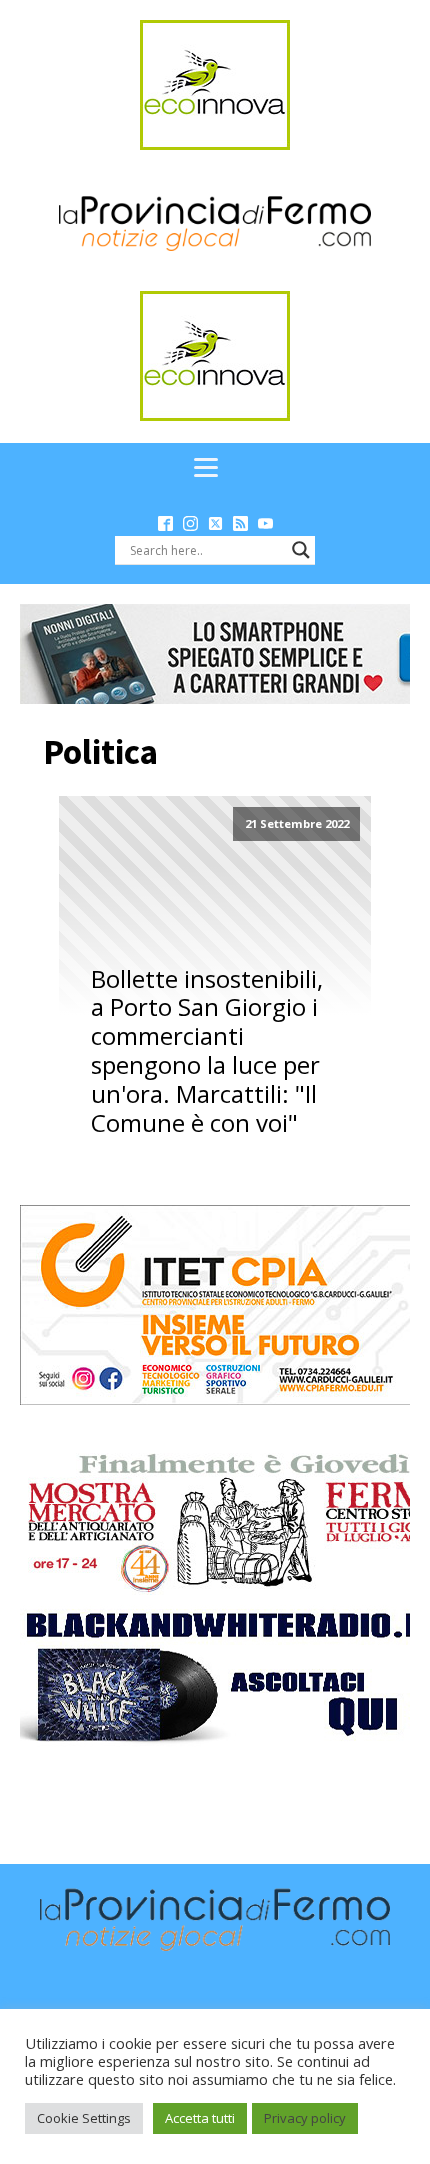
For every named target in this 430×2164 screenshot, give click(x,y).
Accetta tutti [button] (200, 2118)
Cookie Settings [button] (84, 2118)
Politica (100, 752)
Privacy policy (305, 2118)
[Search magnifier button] (301, 550)
